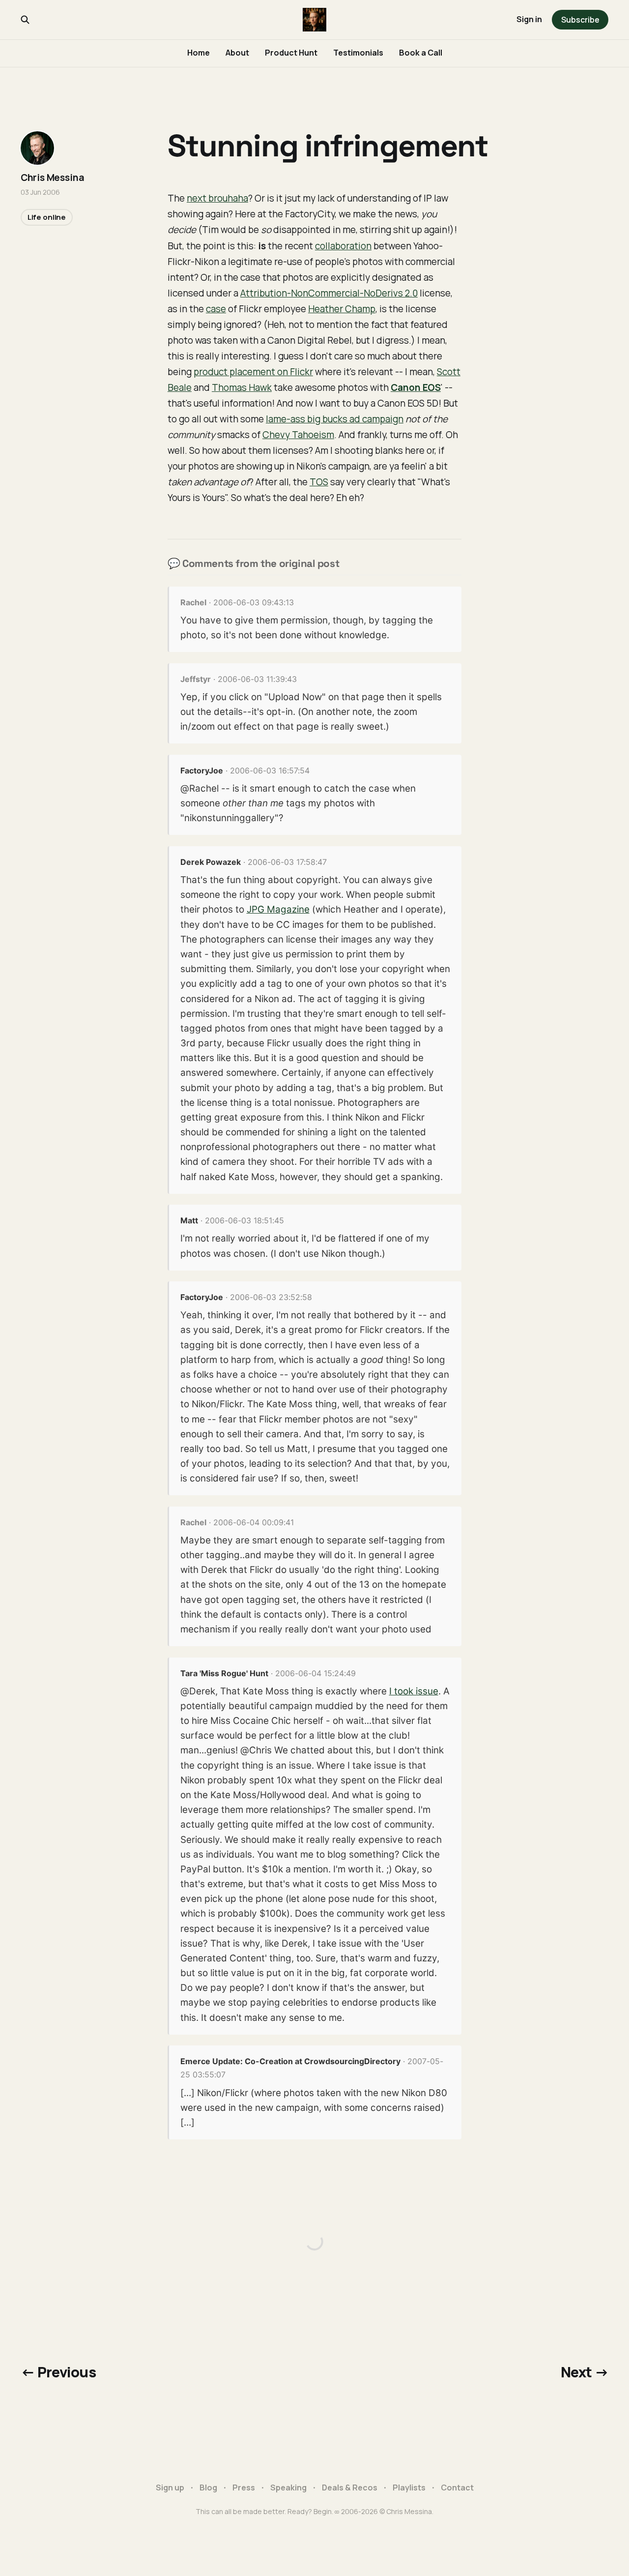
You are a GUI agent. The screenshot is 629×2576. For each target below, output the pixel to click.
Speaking (288, 2487)
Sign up (170, 2487)
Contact (457, 2487)
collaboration (343, 246)
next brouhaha (217, 198)
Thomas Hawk (242, 387)
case (216, 309)
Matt (189, 1220)
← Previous (58, 2372)
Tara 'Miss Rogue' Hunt (224, 1673)
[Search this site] (25, 20)
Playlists (409, 2487)
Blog (208, 2487)
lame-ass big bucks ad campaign (335, 419)
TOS (319, 482)
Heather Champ (342, 309)
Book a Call (421, 53)
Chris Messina (53, 178)
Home (199, 53)
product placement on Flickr (253, 372)
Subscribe (580, 20)
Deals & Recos (350, 2487)
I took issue (414, 1691)
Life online (47, 217)
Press (244, 2487)
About (237, 53)
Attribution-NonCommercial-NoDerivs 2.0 (329, 293)
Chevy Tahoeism (298, 435)
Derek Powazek (211, 862)
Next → (585, 2372)
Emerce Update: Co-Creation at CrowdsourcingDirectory (290, 2061)
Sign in (529, 19)
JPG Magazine (278, 909)
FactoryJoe (202, 770)
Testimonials (358, 53)
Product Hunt (291, 53)
